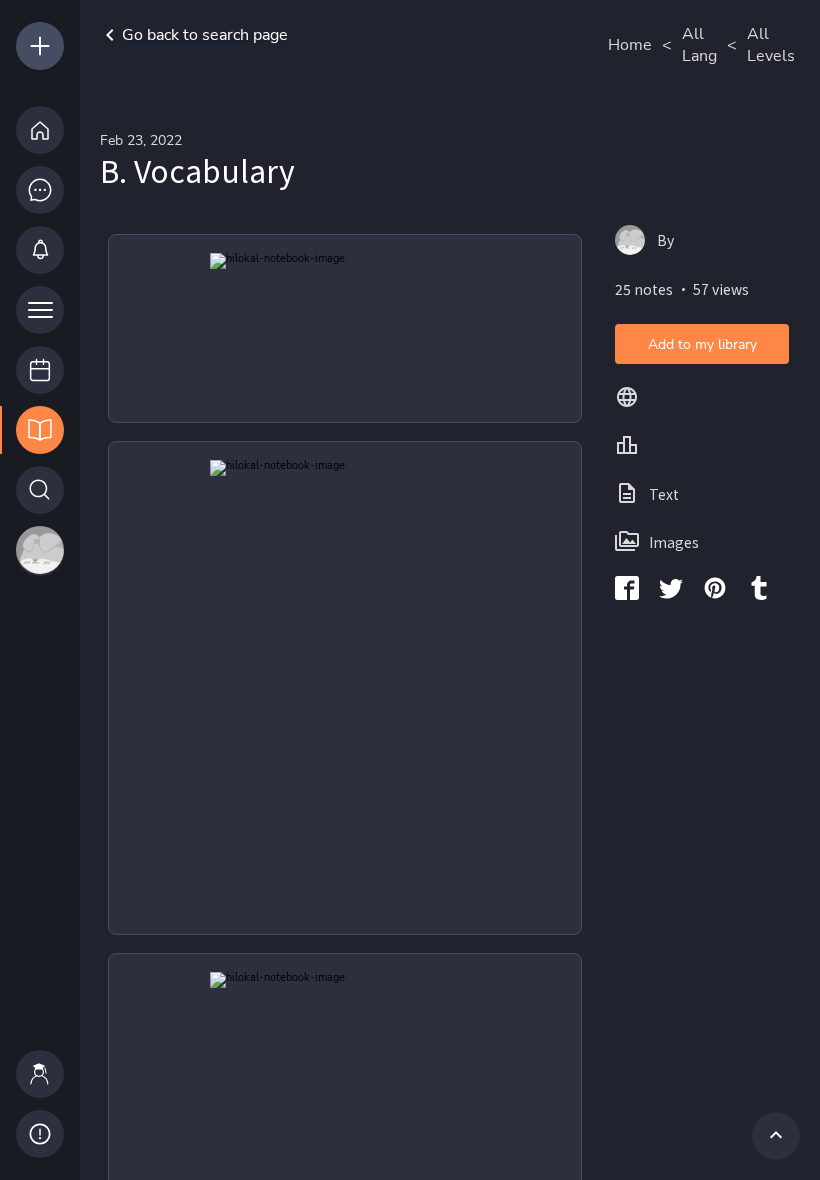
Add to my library (702, 344)
